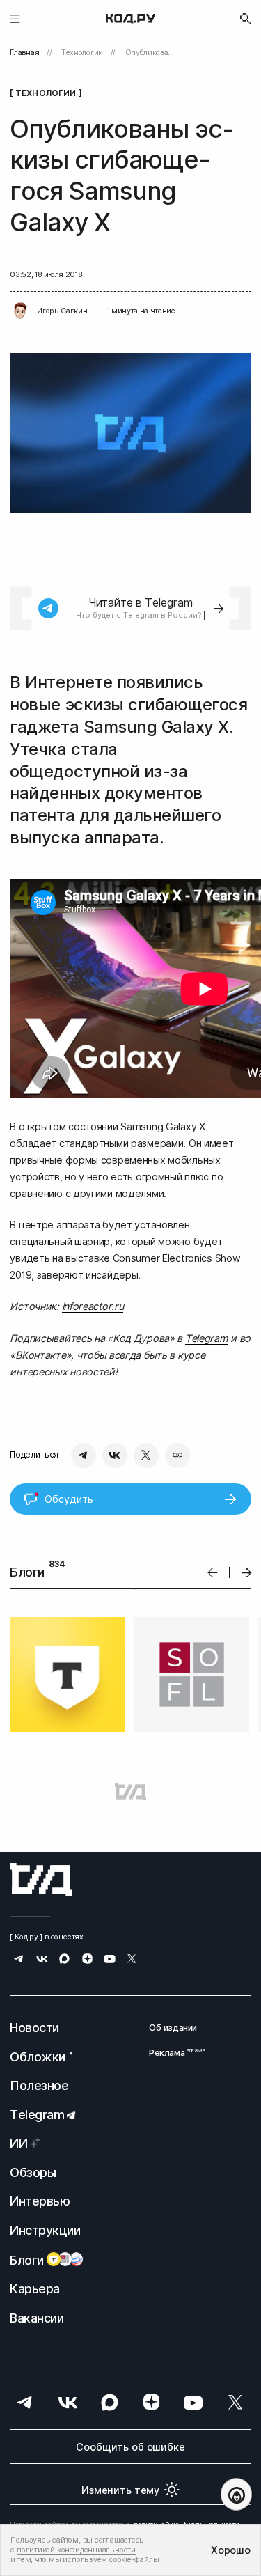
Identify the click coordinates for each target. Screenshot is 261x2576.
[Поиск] (246, 19)
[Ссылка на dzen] (87, 1960)
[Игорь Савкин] (20, 311)
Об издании (173, 2028)
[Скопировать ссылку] (177, 1455)
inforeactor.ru (93, 1306)
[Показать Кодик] (236, 2494)
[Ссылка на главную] (41, 1880)
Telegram (207, 1338)
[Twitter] (146, 1455)
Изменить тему (120, 2490)
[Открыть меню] (15, 18)
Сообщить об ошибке (130, 2447)
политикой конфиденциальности (76, 2550)
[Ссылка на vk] (42, 1960)
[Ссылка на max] (64, 1960)
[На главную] (130, 19)
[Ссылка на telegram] (19, 1960)
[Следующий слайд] (247, 1573)
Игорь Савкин (62, 311)
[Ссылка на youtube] (110, 1960)
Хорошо (230, 2550)
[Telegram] (84, 1455)
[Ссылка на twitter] (132, 1960)
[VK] (115, 1455)
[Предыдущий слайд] (213, 1573)
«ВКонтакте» (40, 1355)
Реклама (173, 2053)
